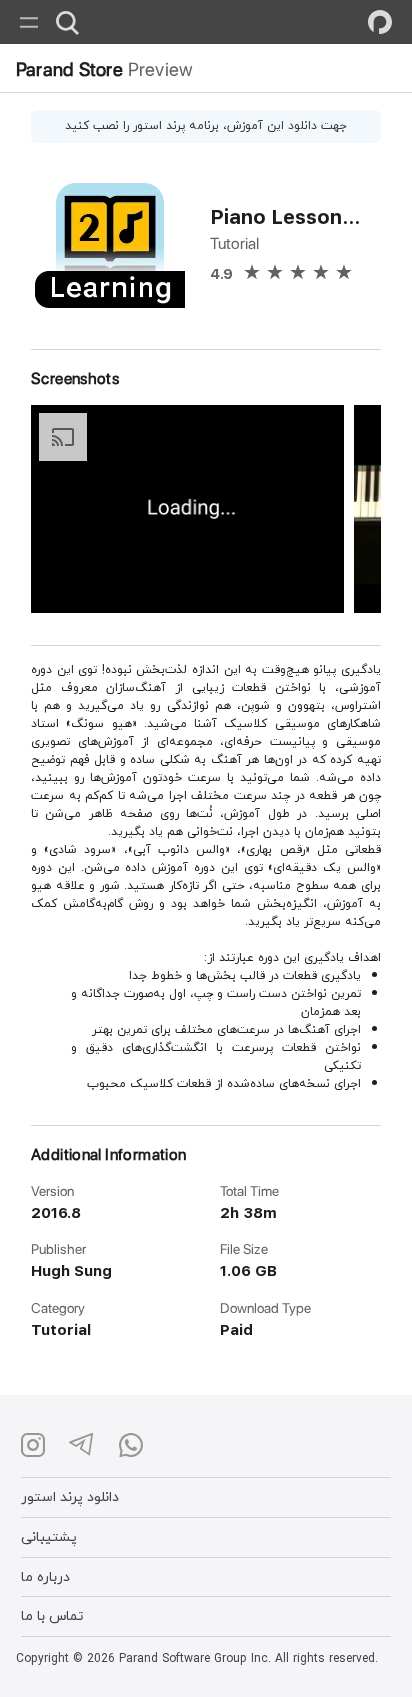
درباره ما (45, 1576)
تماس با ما (52, 1615)
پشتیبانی (49, 1536)
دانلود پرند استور (70, 1496)
